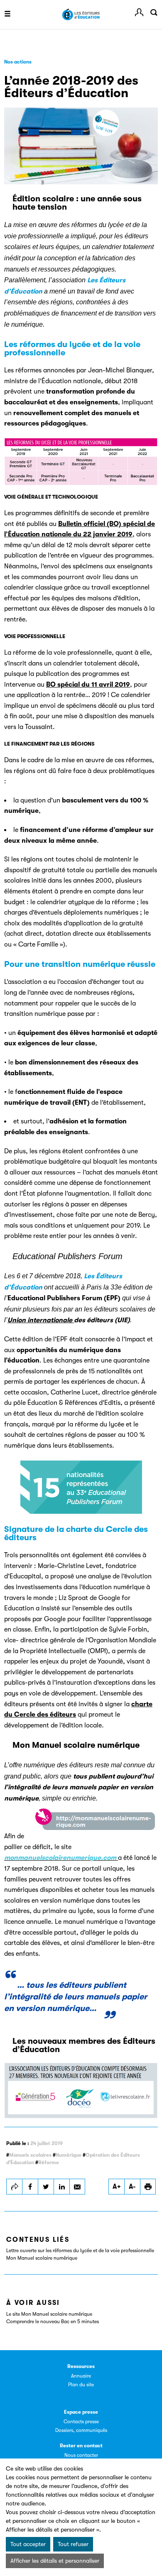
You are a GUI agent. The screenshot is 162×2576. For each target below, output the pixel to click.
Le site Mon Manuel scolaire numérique (49, 2314)
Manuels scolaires (30, 2155)
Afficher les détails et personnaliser (55, 2561)
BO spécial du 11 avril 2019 (88, 685)
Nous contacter (81, 2455)
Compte (139, 12)
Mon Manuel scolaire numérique (42, 2258)
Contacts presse (81, 2422)
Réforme (49, 2163)
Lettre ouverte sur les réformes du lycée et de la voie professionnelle (80, 2251)
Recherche (154, 12)
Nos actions (18, 62)
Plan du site (81, 2385)
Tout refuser (73, 2544)
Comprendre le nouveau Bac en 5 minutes (53, 2322)
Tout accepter (28, 2544)
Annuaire (81, 2376)
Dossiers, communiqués (81, 2430)
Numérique (69, 2155)
